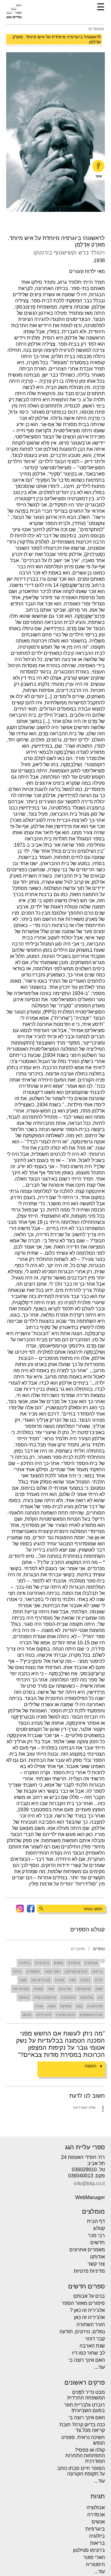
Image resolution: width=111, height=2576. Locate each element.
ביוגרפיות (42, 1963)
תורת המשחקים (91, 2015)
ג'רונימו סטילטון (76, 1972)
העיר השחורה (91, 2324)
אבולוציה (91, 1963)
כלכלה (85, 1980)
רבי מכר (96, 2235)
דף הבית (96, 2221)
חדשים (98, 2243)
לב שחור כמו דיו (88, 2353)
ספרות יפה (21, 1989)
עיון (100, 1997)
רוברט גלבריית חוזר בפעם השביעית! (84, 2408)
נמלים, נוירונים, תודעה (82, 2332)
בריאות (97, 1972)
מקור (23, 1980)
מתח (99, 1989)
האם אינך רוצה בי (87, 2360)
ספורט (38, 1989)
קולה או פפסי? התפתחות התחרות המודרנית (85, 2456)
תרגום (27, 2015)
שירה (39, 2006)
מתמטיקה (83, 1989)
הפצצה (90, 2066)
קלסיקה (66, 2006)
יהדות (17, 1972)
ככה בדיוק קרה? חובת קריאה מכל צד (82, 2427)
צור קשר (96, 2264)
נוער (51, 1989)
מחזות (60, 1980)
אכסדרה (74, 1963)
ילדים (99, 1980)
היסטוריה (33, 1972)
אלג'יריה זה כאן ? (87, 2310)
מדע (72, 1980)
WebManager (90, 2198)
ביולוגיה (25, 1963)
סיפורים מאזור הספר (83, 2303)
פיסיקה (24, 1997)
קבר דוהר (95, 2339)
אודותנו (97, 2257)
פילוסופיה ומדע (45, 1997)
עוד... (100, 2367)
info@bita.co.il (89, 2184)
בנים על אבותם (89, 2296)
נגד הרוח (65, 1989)
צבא (79, 2006)
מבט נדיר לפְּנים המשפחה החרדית (86, 2395)
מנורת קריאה (41, 1980)
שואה (52, 2006)
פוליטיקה (87, 1997)
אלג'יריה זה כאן (89, 2317)
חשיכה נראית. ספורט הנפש (83, 2440)
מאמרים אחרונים (87, 2250)
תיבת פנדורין (66, 2015)
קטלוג (99, 2228)
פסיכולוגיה (95, 2006)
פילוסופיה (68, 1997)
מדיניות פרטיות (89, 2271)
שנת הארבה (92, 2346)
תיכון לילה (44, 2015)
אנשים (58, 1963)
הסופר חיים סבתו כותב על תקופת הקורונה (81, 2471)
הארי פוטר (52, 1972)
